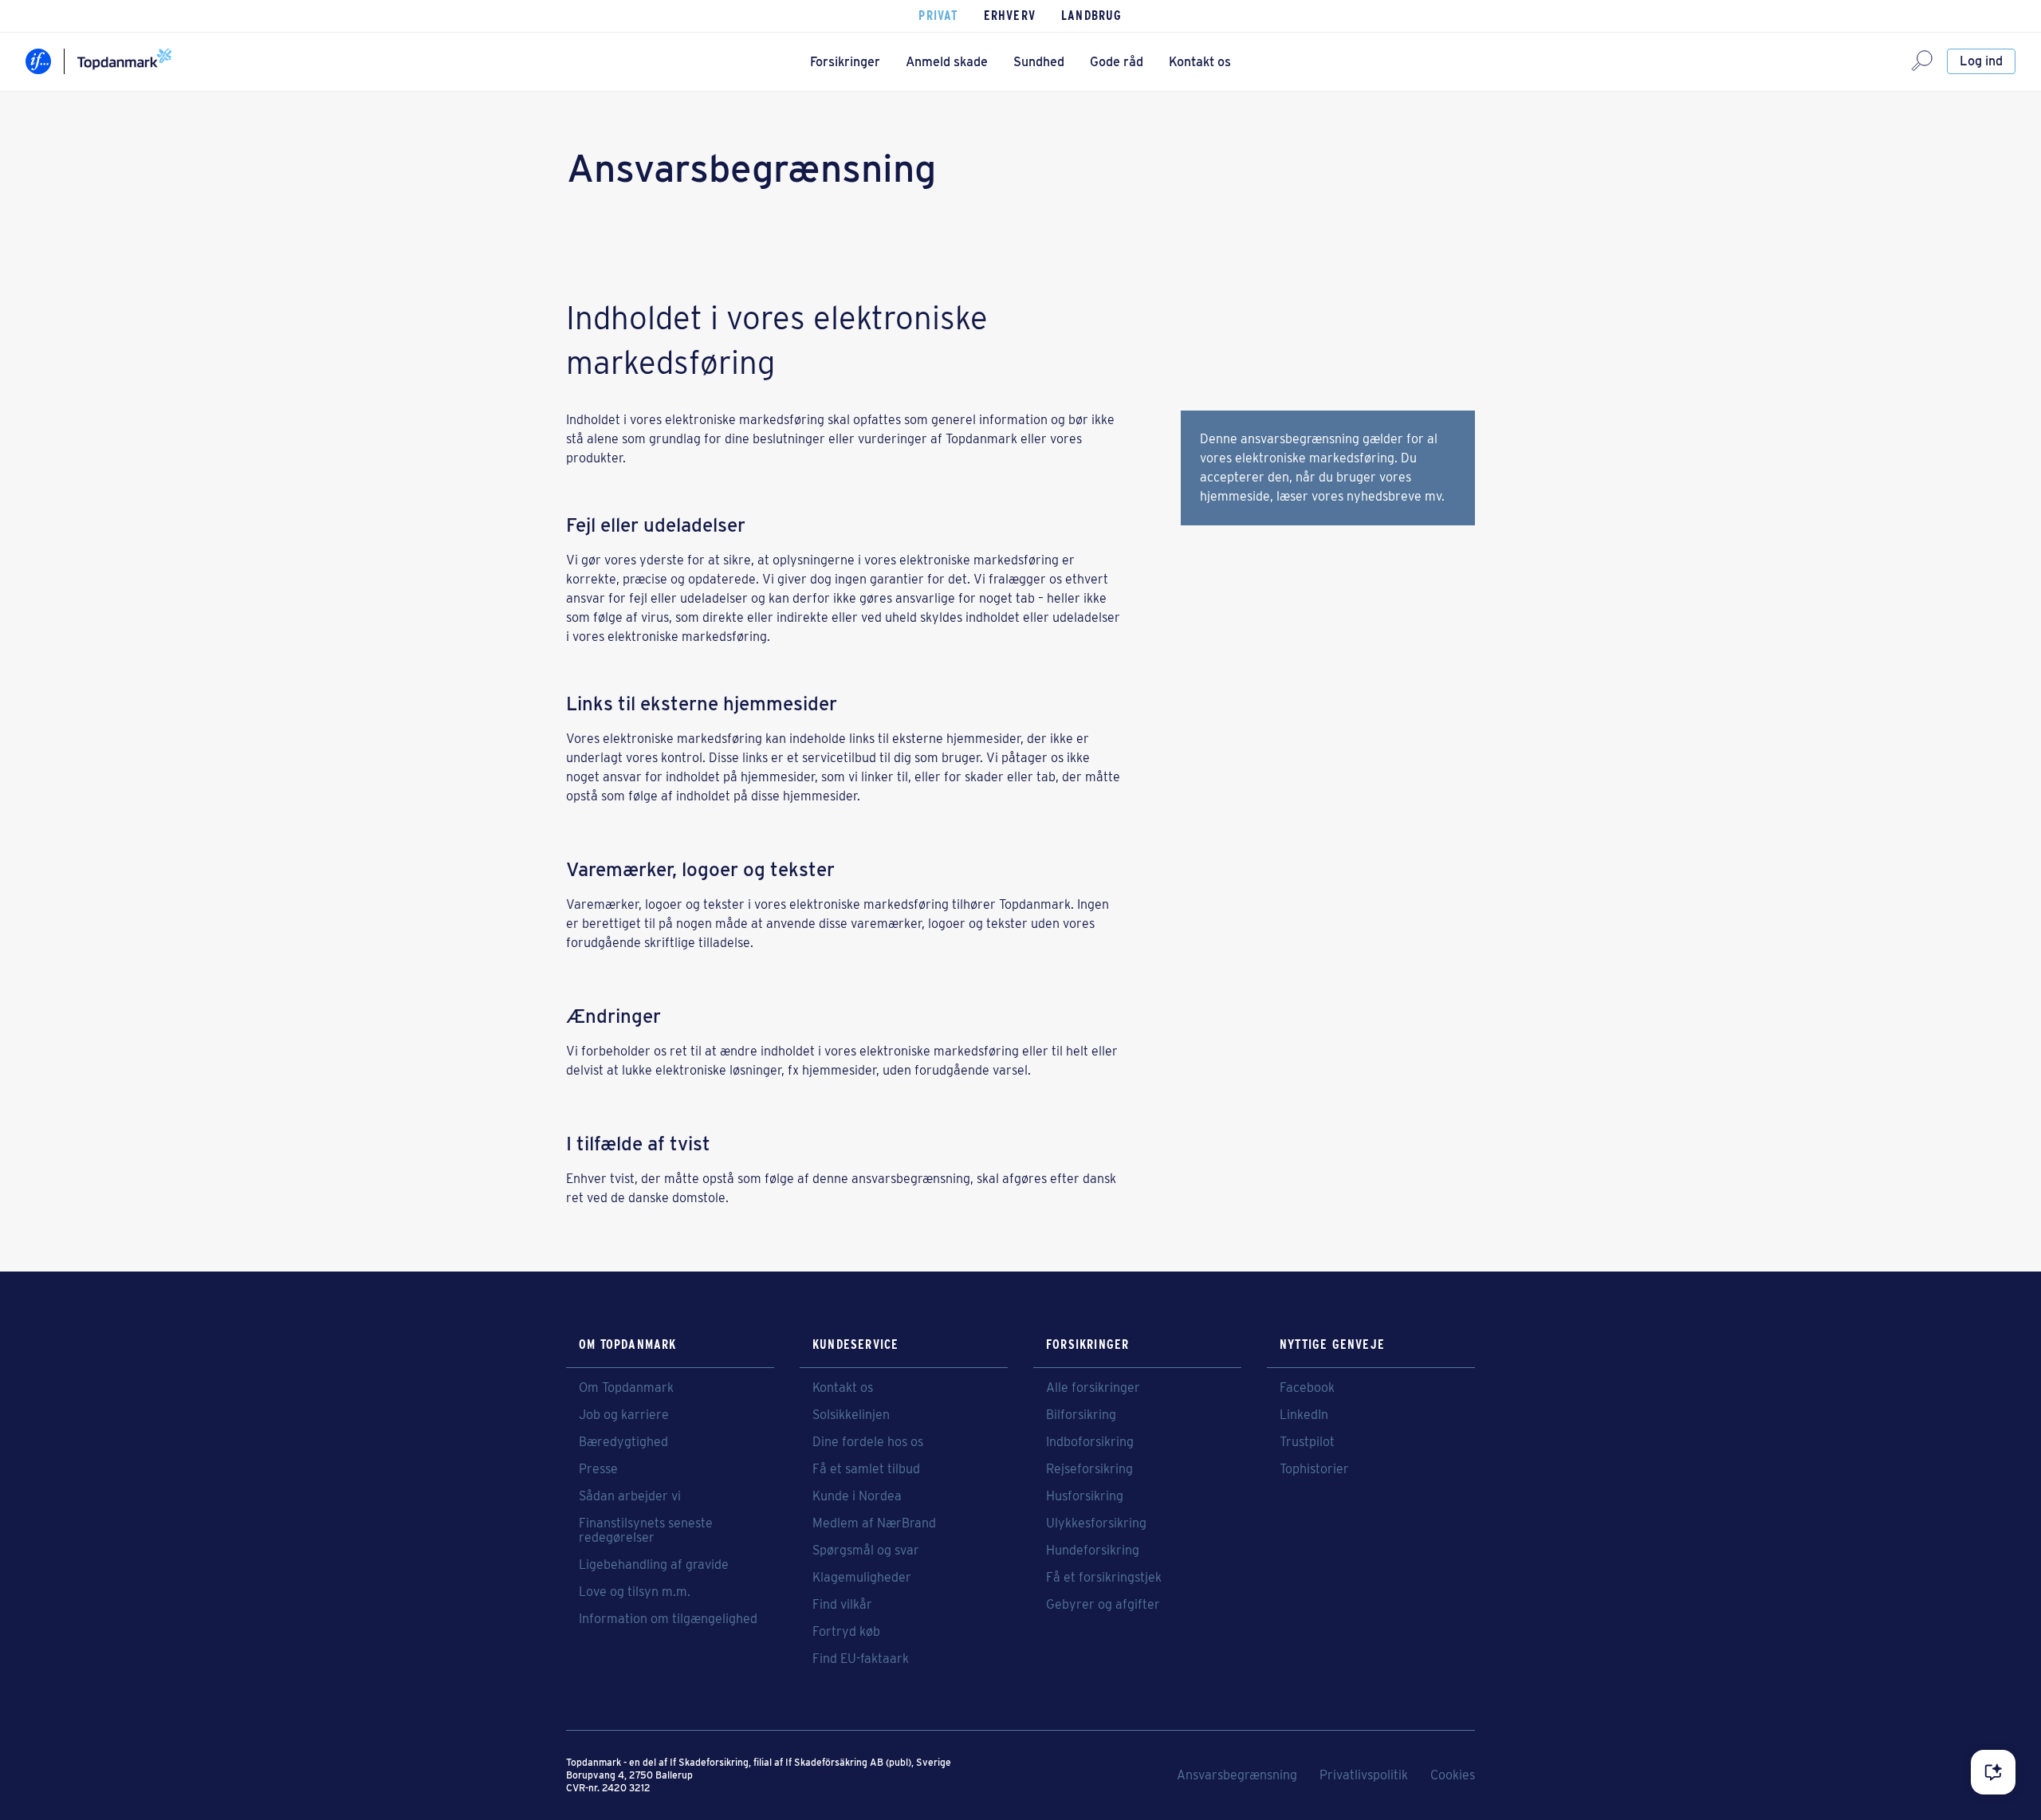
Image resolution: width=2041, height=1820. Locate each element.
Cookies (1453, 1775)
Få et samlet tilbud (866, 1469)
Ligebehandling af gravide (654, 1565)
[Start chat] (1993, 1772)
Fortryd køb (846, 1632)
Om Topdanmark (626, 1388)
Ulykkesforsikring (1096, 1523)
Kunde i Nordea (857, 1496)
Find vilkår (842, 1605)
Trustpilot (1307, 1442)
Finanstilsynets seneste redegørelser (646, 1531)
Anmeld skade (947, 62)
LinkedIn (1304, 1415)
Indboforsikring (1090, 1442)
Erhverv (1010, 16)
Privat (938, 16)
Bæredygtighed (623, 1442)
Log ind (1981, 61)
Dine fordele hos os (868, 1442)
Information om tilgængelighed (668, 1619)
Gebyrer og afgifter (1103, 1605)
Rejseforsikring (1089, 1469)
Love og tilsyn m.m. (635, 1592)
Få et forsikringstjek (1104, 1578)
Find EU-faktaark (861, 1659)
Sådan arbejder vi (630, 1496)
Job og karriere (624, 1415)
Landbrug (1092, 16)
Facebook (1307, 1388)
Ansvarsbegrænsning (1237, 1775)
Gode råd (1117, 62)
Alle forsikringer (1093, 1388)
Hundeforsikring (1093, 1551)
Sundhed (1039, 62)
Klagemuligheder (862, 1578)
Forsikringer (845, 62)
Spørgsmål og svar (866, 1551)
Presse (598, 1469)
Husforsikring (1085, 1496)
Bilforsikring (1081, 1415)
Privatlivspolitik (1364, 1775)
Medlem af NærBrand (874, 1523)
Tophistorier (1314, 1469)
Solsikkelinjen (851, 1415)
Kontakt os (1200, 62)
